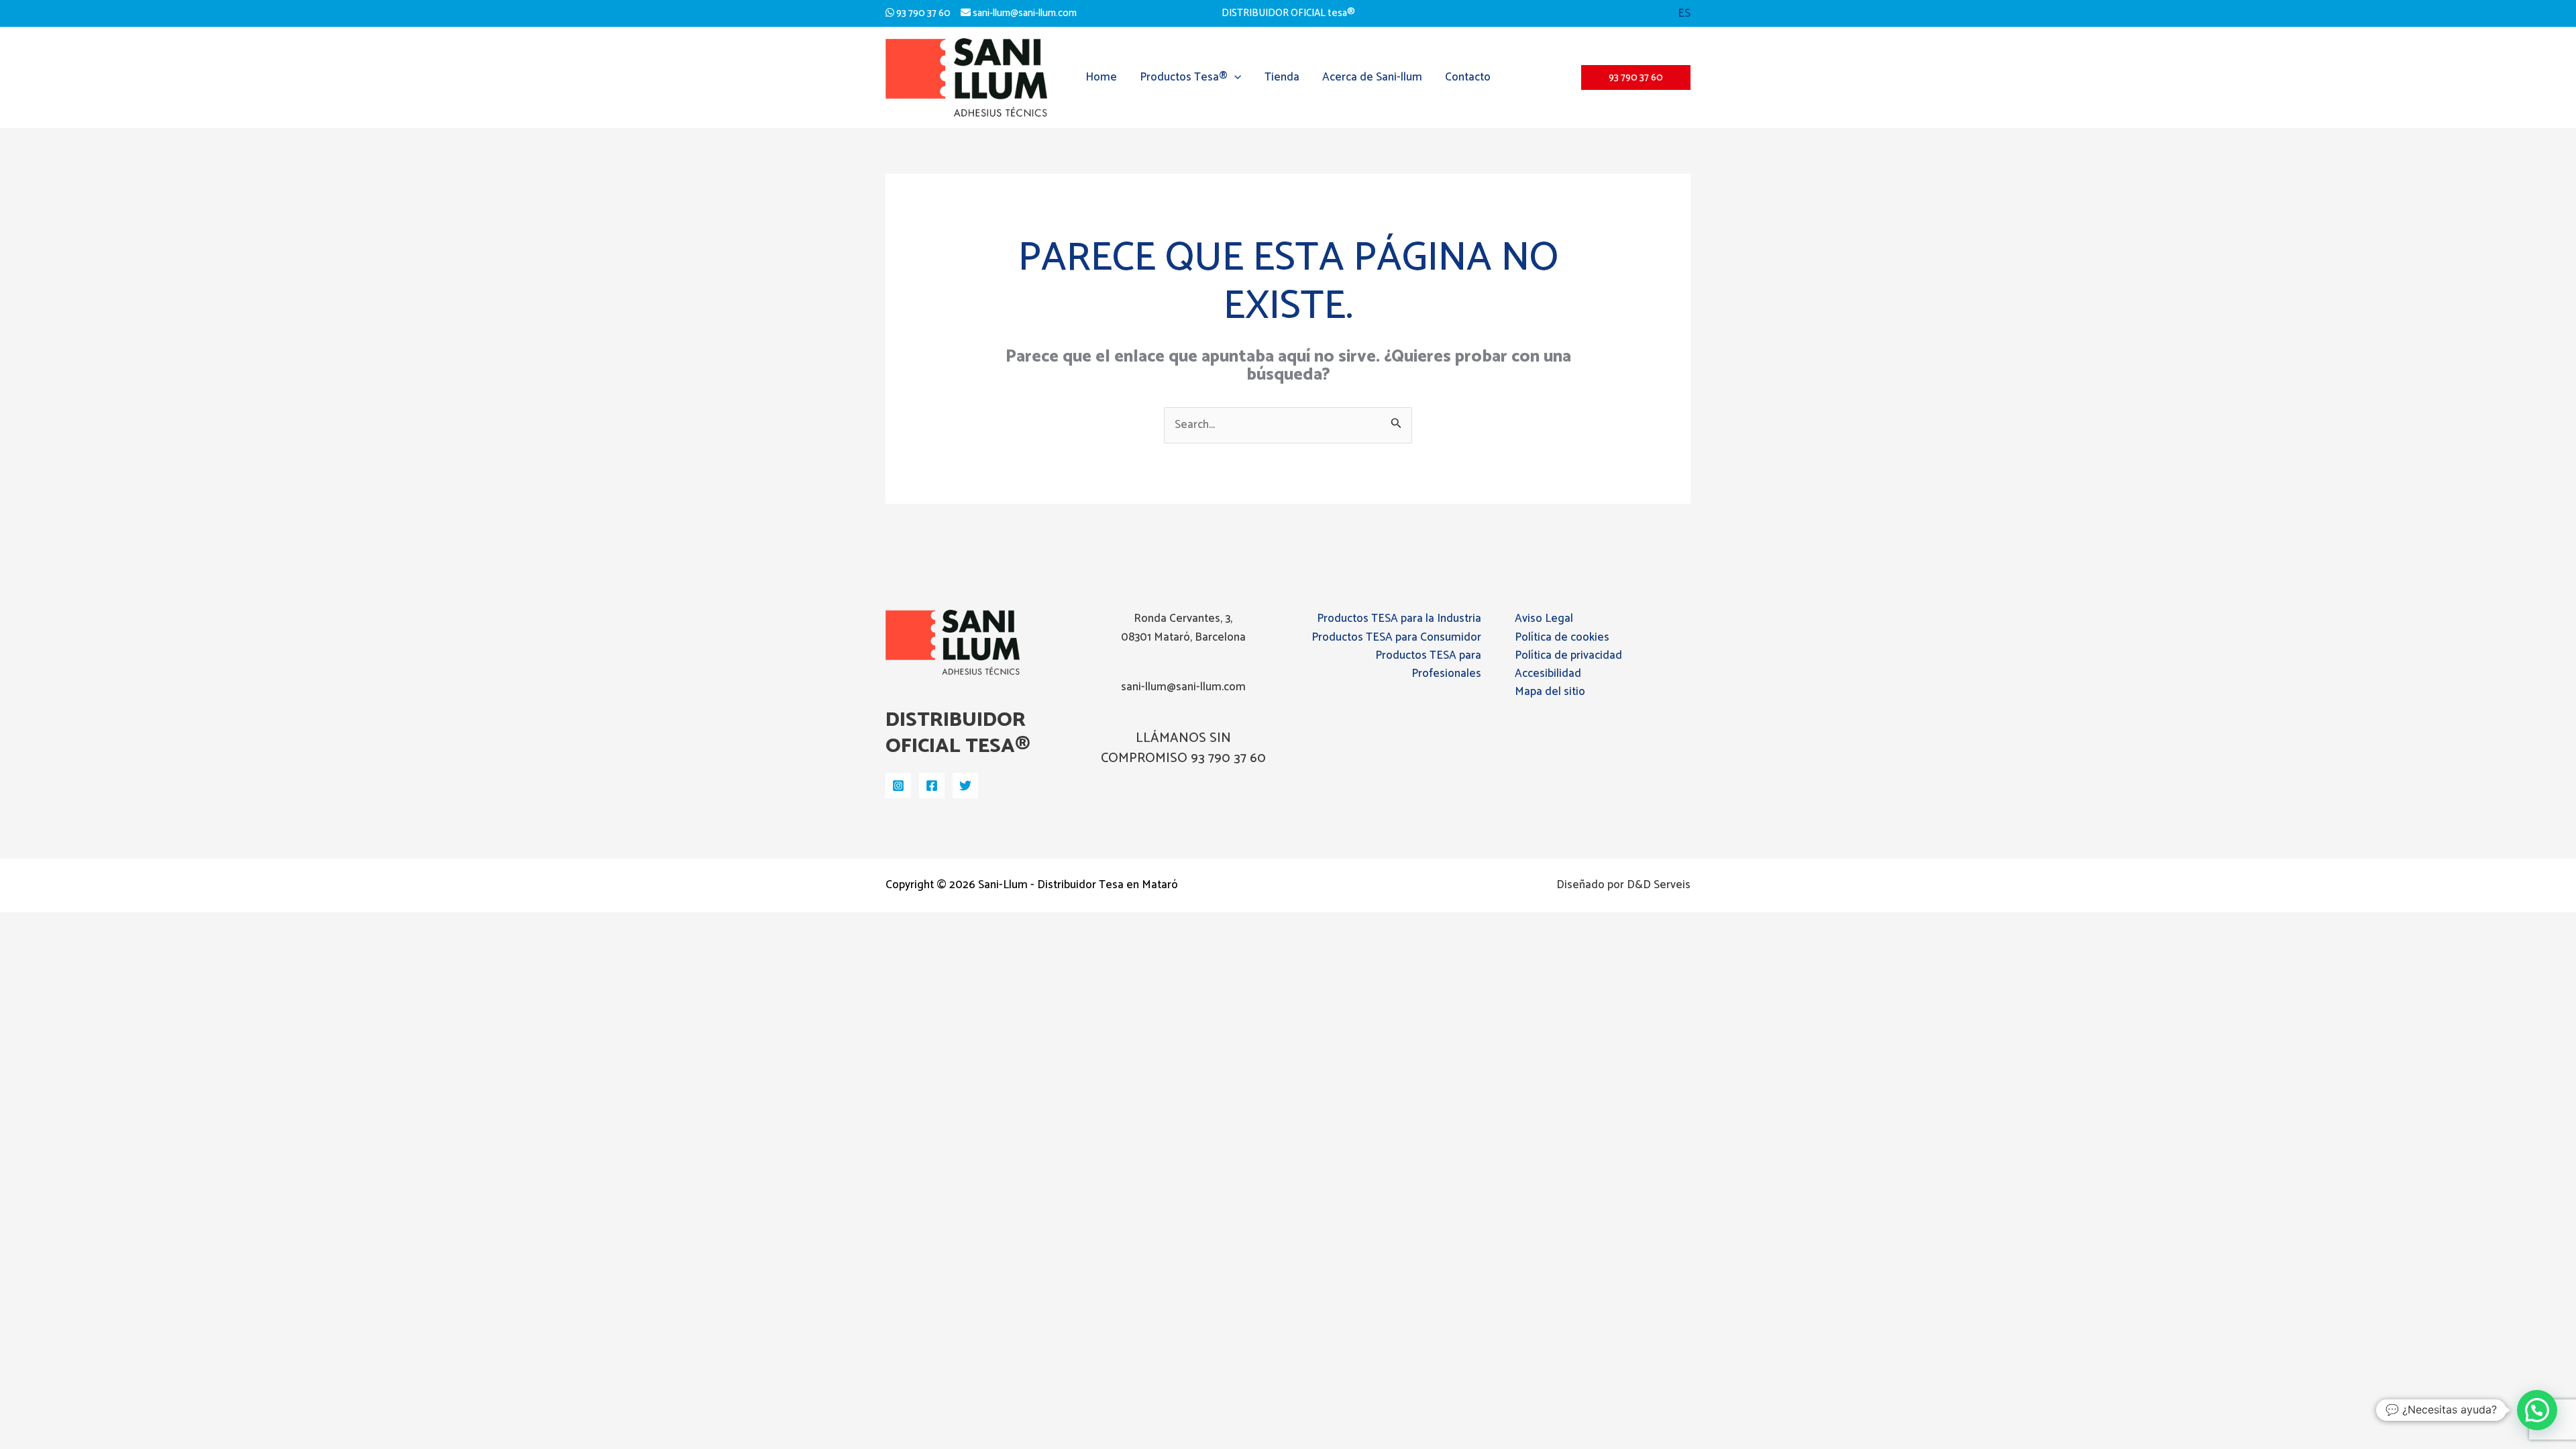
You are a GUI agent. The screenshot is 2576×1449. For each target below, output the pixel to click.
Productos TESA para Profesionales (1428, 664)
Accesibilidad (1548, 674)
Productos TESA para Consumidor (1396, 637)
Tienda (1282, 77)
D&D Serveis (1659, 885)
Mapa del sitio (1550, 692)
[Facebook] (932, 786)
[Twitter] (965, 786)
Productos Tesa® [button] (1184, 77)
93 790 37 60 (922, 13)
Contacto (1468, 77)
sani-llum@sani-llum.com (1024, 13)
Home (1101, 77)
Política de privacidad (1568, 655)
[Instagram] (898, 786)
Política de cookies (1562, 637)
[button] (1684, 13)
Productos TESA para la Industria (1399, 619)
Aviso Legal (1544, 619)
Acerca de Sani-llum (1372, 77)
